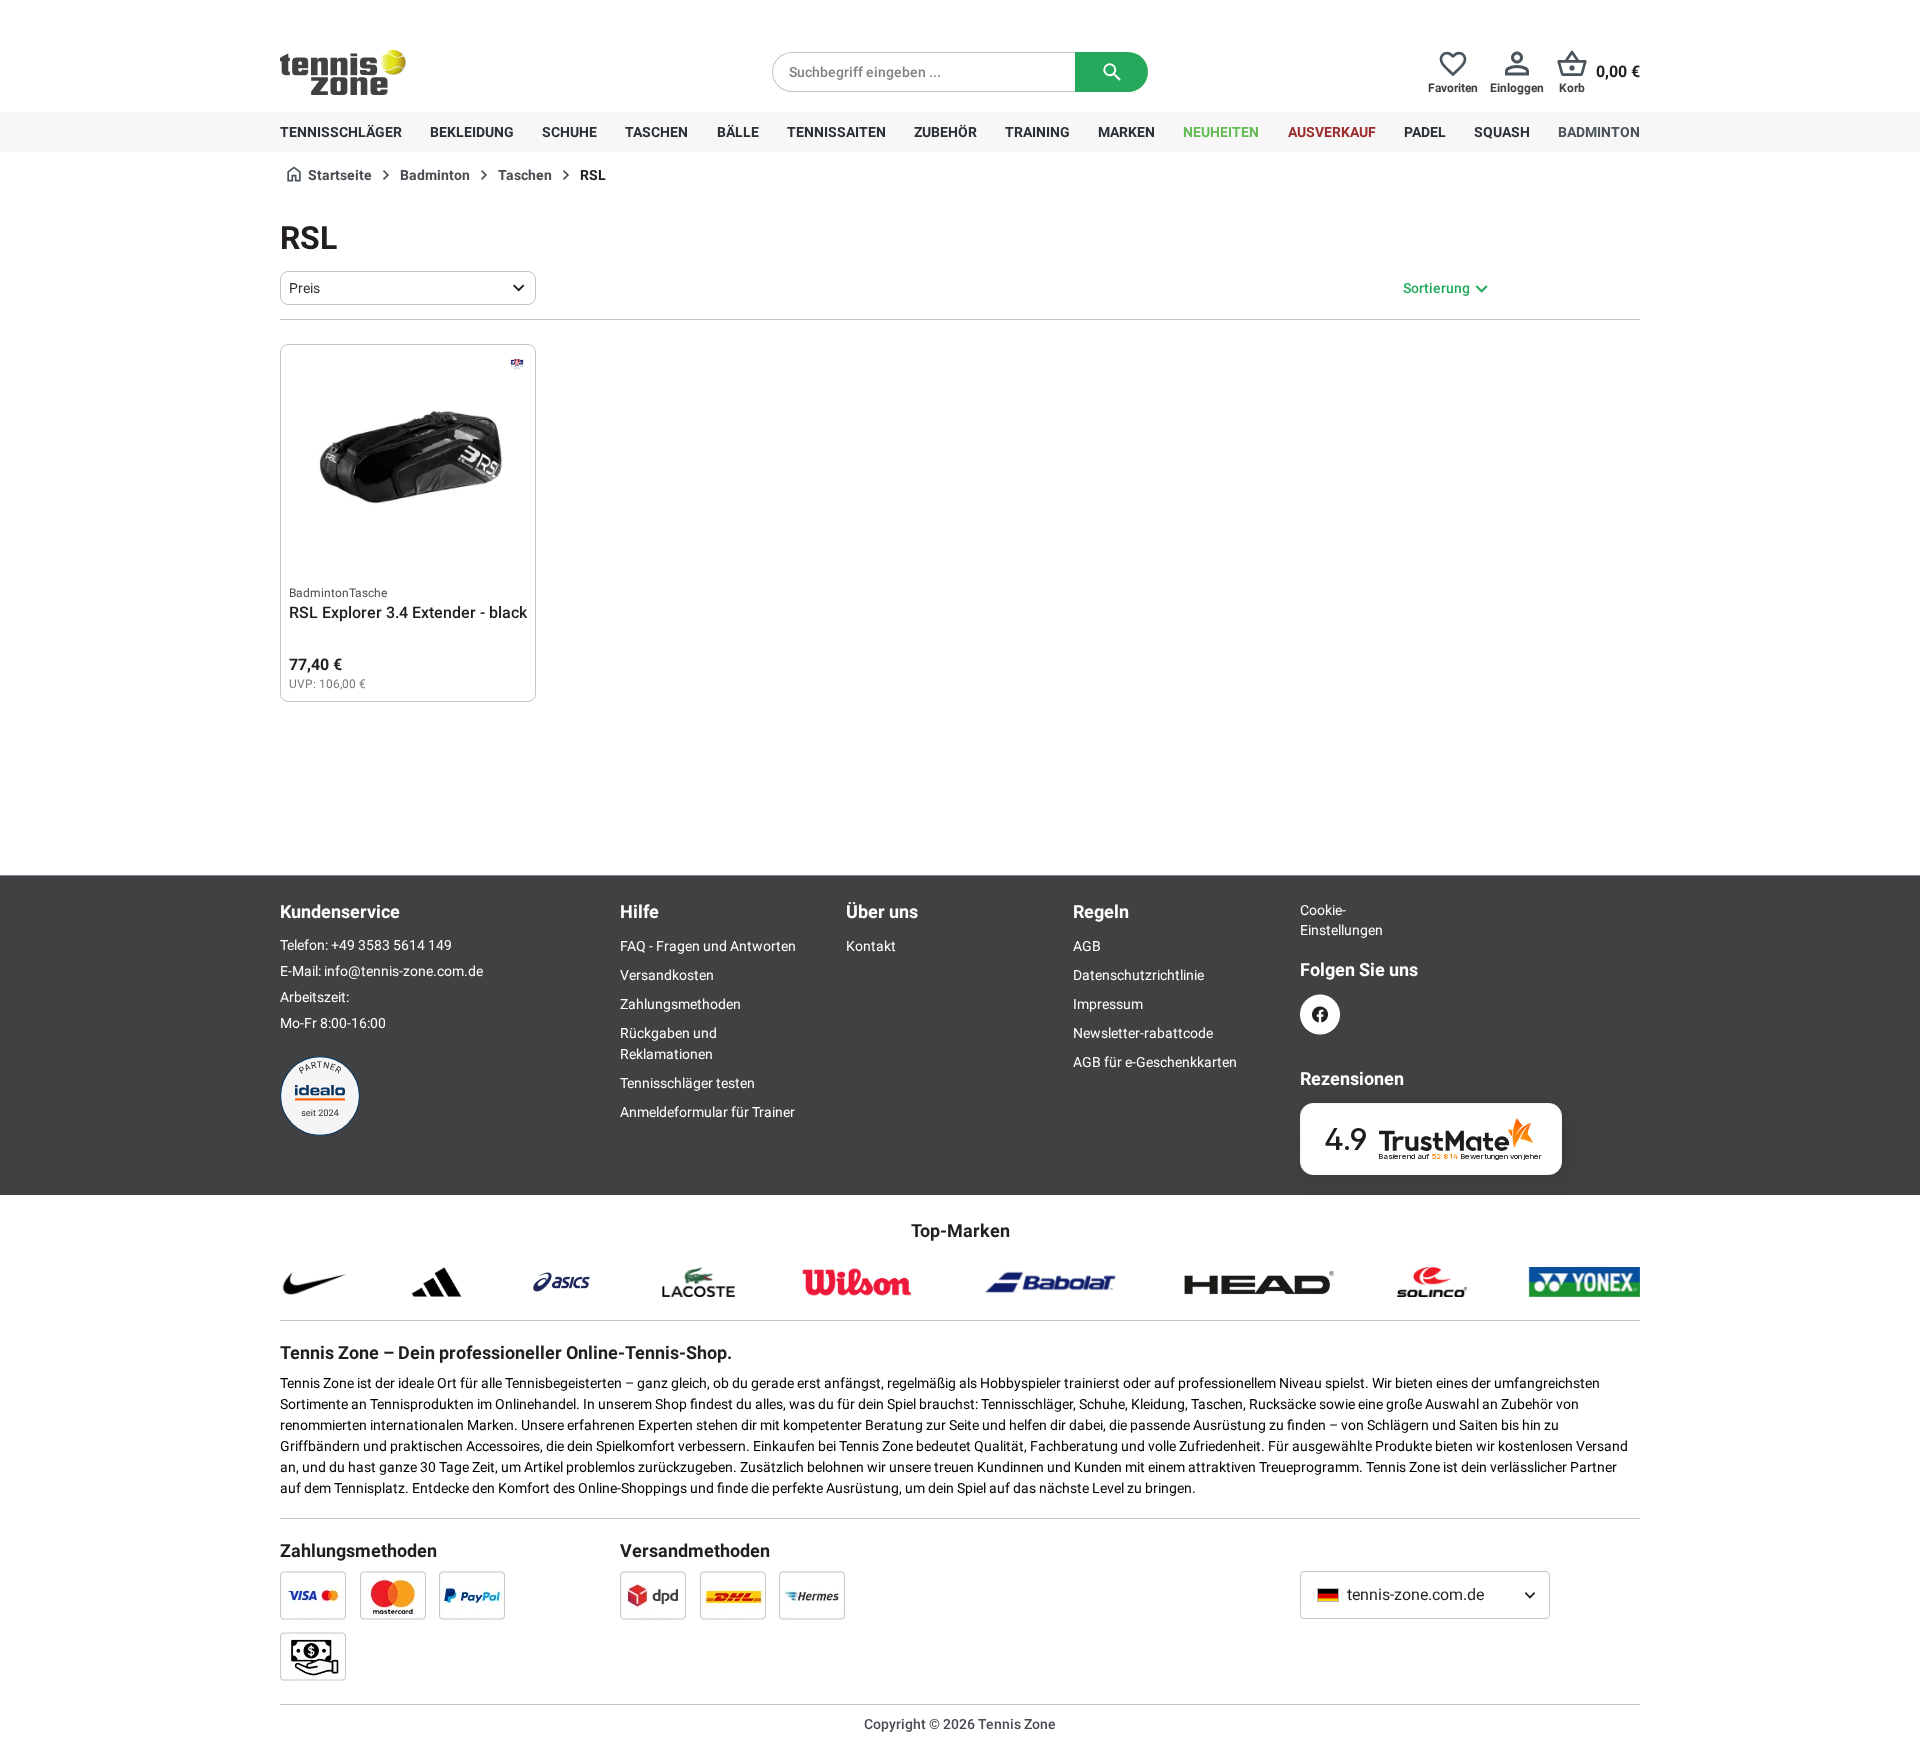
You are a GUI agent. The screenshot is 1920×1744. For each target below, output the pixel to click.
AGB (1087, 946)
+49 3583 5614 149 (408, 16)
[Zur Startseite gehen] (343, 72)
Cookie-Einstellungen (1320, 920)
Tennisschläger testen (687, 1083)
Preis (304, 288)
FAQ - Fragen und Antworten (708, 946)
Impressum (1108, 1004)
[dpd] (653, 1595)
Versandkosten (667, 975)
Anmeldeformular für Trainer (707, 1112)
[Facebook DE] (1320, 1014)
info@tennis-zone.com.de (403, 971)
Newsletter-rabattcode (1143, 1033)
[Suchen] (1111, 72)
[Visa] (313, 1595)
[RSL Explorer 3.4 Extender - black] (408, 453)
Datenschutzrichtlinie (1138, 975)
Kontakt (871, 946)
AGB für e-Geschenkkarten (1155, 1062)
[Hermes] (812, 1595)
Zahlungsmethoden (680, 1004)
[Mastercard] (393, 1595)
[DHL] (733, 1595)
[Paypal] (472, 1595)
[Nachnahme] (313, 1656)
